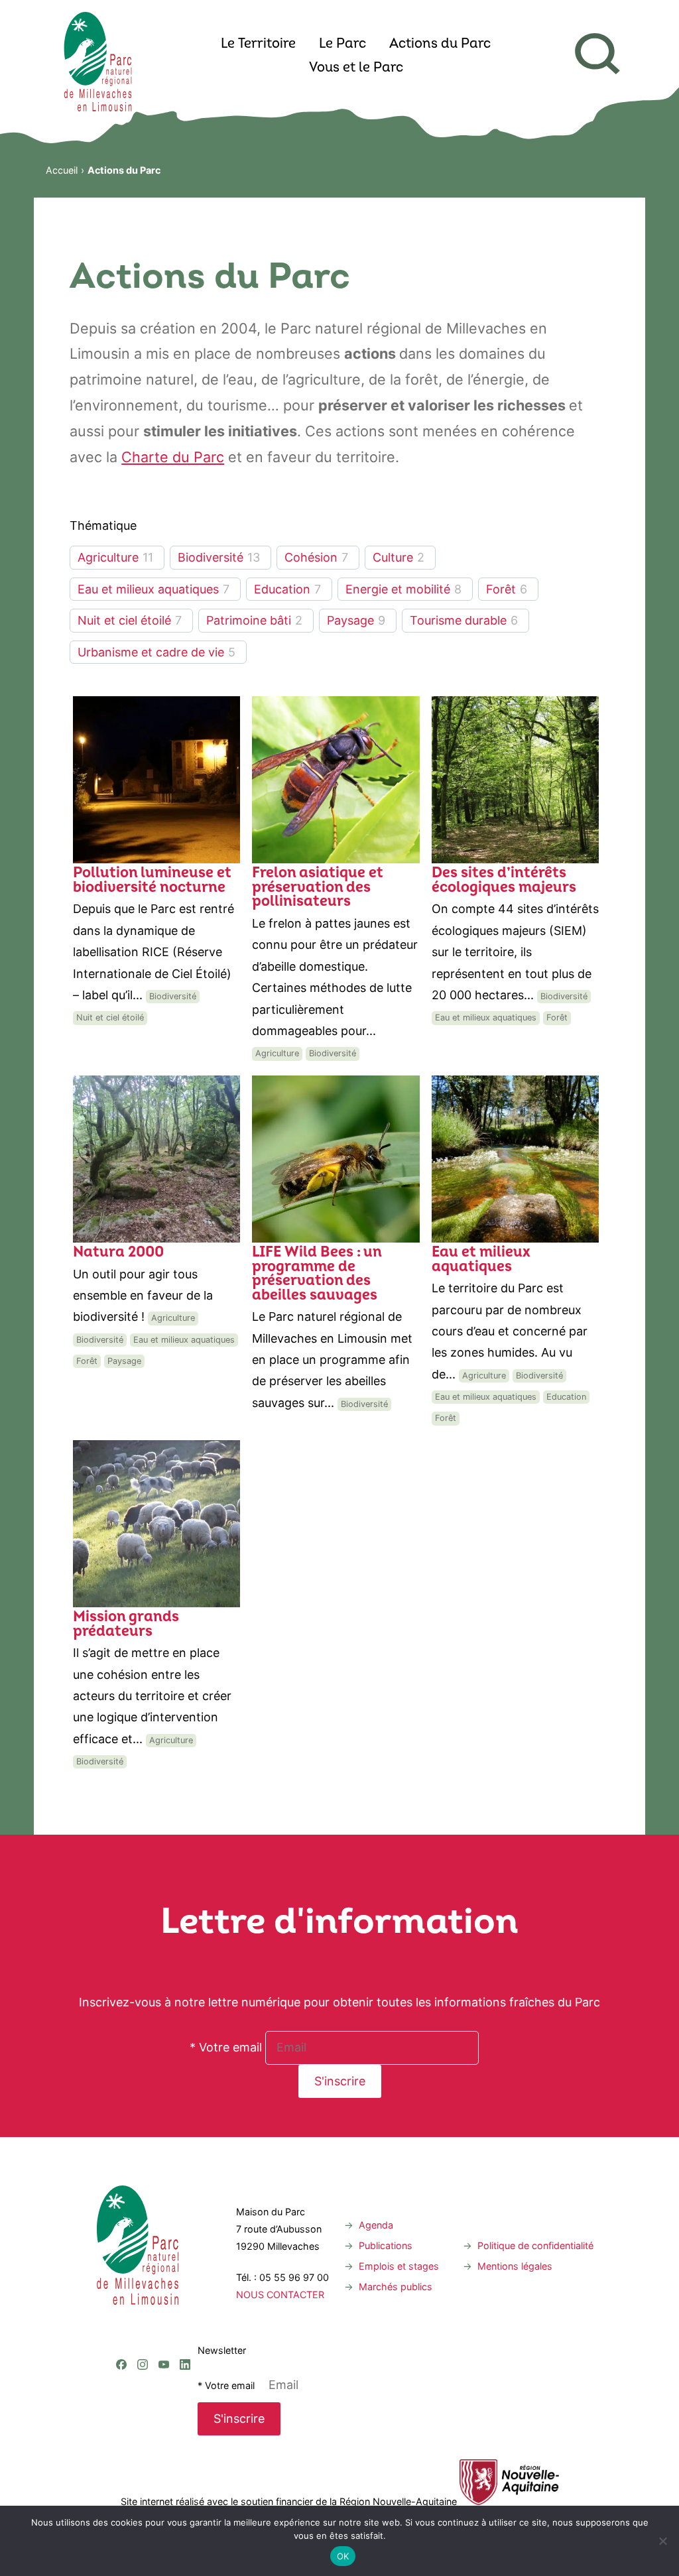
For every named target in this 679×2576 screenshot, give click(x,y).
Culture (393, 557)
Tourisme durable (458, 620)
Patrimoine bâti (249, 620)
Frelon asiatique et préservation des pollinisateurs (318, 888)
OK (343, 2556)
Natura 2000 (118, 1253)
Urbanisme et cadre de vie (151, 652)
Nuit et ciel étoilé (124, 620)
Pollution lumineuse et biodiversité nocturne (152, 881)
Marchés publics (396, 2287)
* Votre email (226, 2047)
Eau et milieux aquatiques (148, 589)
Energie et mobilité (398, 589)
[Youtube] (164, 2310)
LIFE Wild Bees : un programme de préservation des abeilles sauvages (317, 1274)
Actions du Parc (440, 44)
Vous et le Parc (356, 68)
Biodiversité (211, 557)
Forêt (501, 589)
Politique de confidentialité (535, 2245)
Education (282, 589)
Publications (386, 2245)
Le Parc (342, 44)
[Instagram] (143, 2310)
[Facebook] (121, 2310)
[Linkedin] (185, 2310)
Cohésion (311, 557)
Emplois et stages (399, 2266)
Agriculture (108, 557)
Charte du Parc (173, 457)
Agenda (376, 2225)
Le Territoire (258, 44)
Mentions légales (515, 2266)
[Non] (662, 2541)
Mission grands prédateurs (126, 1625)
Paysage (350, 620)
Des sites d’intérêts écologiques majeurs (504, 881)
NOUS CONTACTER (280, 2295)
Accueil (62, 170)
